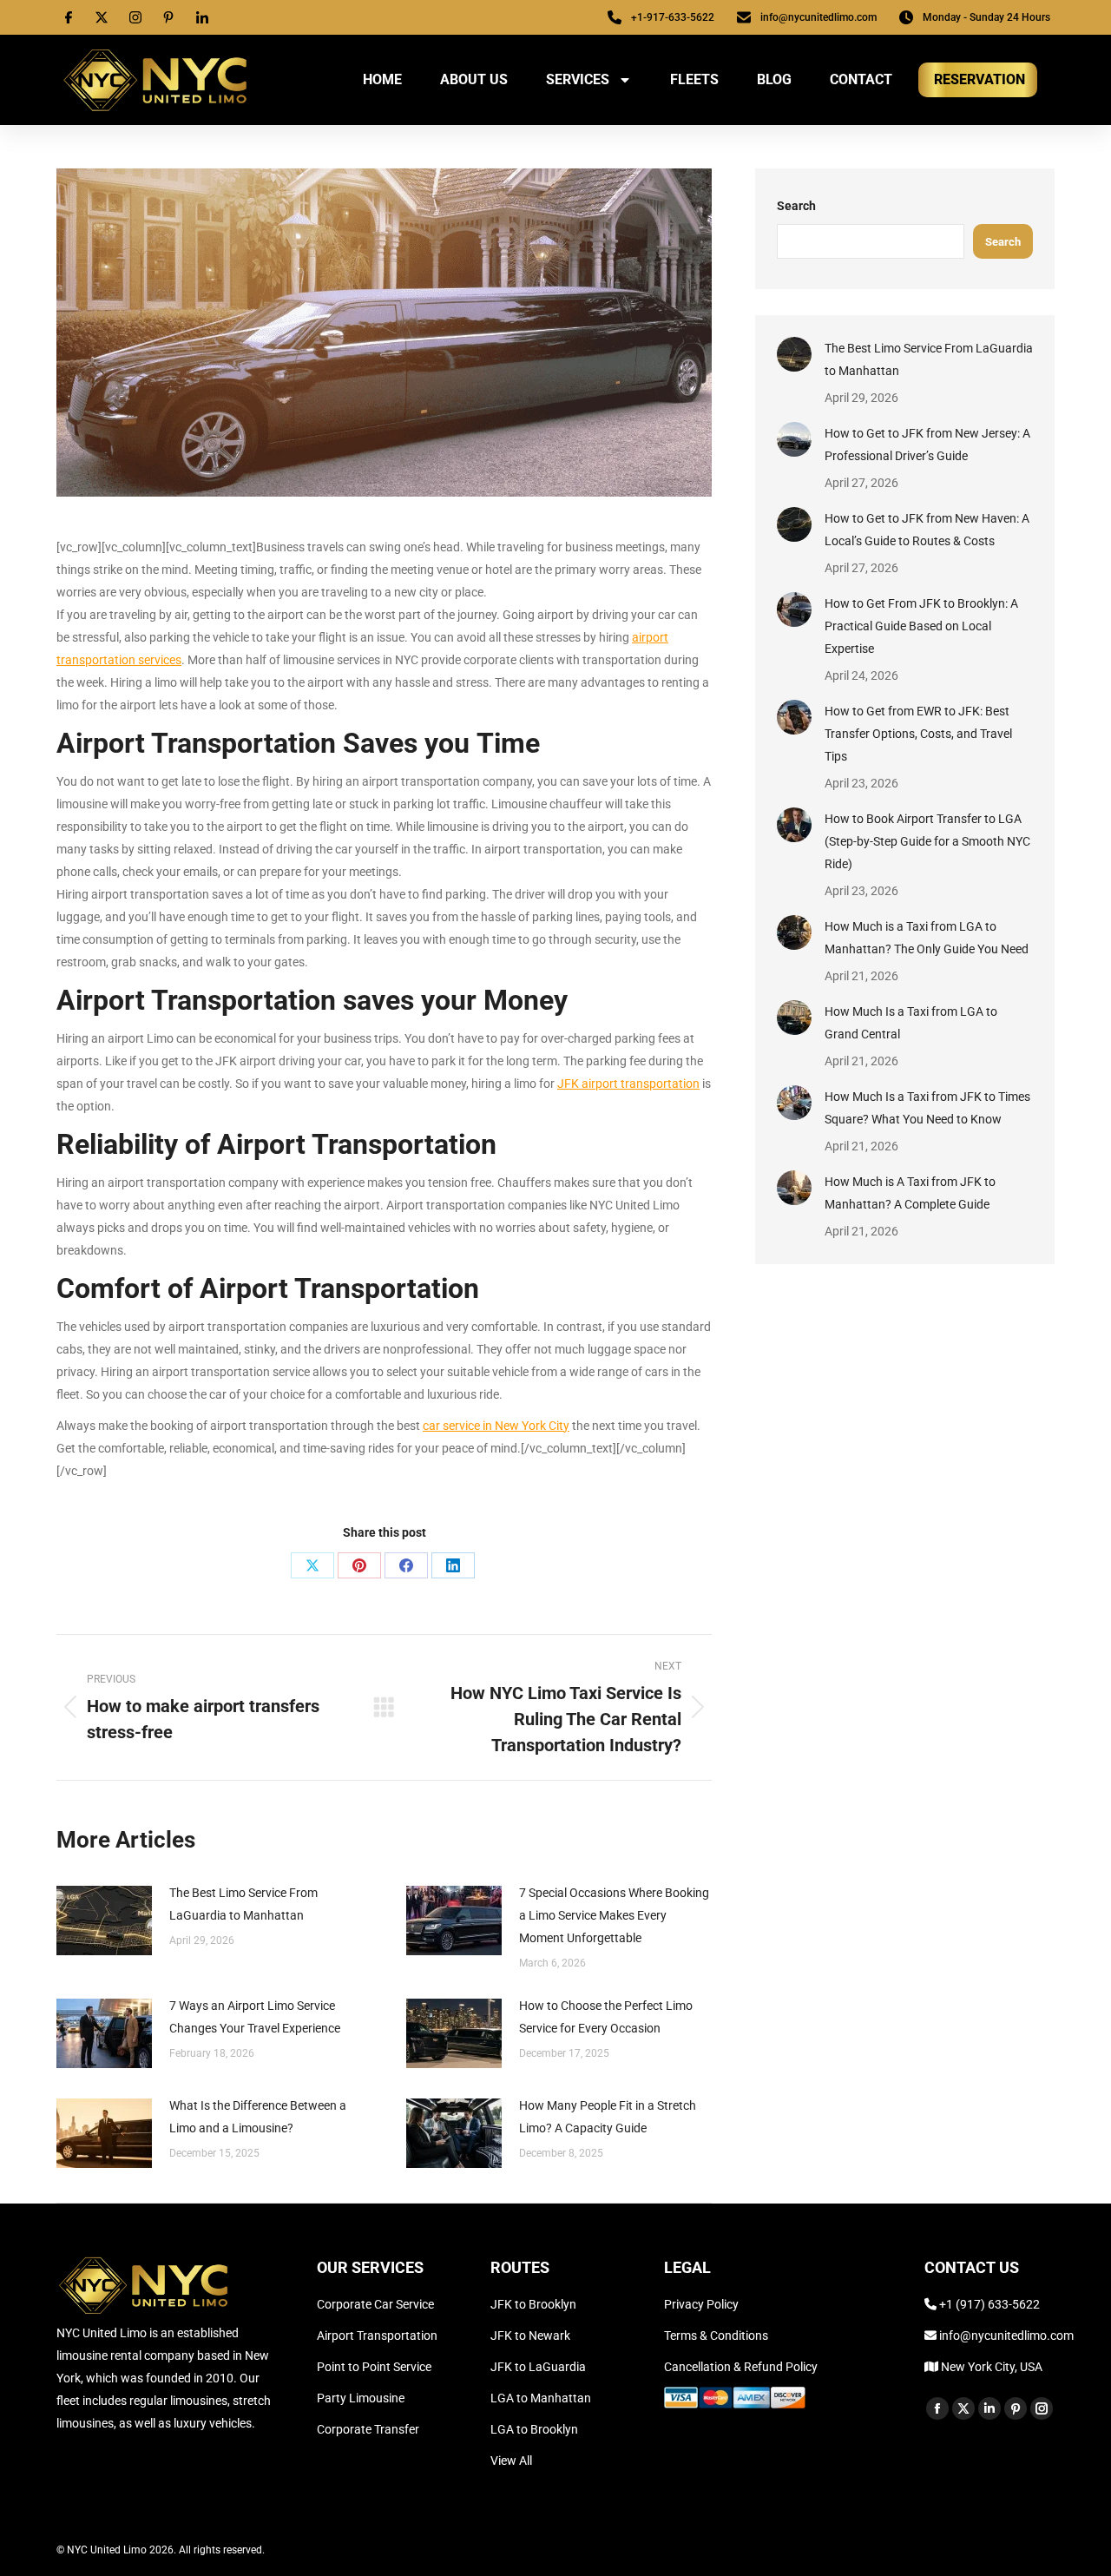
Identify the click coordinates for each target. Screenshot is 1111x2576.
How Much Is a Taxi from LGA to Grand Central (911, 1023)
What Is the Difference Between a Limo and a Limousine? (258, 2117)
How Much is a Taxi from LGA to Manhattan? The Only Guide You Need (927, 938)
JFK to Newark (530, 2336)
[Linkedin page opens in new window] (989, 2408)
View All (511, 2461)
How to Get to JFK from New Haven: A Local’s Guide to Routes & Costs (927, 530)
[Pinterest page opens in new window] (1016, 2408)
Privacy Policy (701, 2304)
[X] (312, 1565)
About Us (474, 79)
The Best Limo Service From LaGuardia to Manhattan (243, 1904)
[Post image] (104, 1920)
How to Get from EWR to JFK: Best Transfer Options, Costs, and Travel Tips (918, 734)
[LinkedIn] (453, 1565)
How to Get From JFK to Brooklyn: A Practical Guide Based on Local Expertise (921, 626)
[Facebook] (406, 1565)
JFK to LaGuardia (538, 2367)
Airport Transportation (377, 2336)
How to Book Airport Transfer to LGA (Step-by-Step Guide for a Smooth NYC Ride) (927, 841)
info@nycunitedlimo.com (1005, 2336)
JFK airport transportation (628, 1084)
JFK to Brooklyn (533, 2304)
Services (578, 79)
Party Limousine (361, 2398)
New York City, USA (990, 2367)
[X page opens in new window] (963, 2408)
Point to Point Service (374, 2367)
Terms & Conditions (716, 2336)
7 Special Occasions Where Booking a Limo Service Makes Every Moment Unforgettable (614, 1915)
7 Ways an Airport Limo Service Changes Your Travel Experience (255, 2017)
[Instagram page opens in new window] (1042, 2408)
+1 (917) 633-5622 (989, 2304)
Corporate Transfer (368, 2429)
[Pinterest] (359, 1565)
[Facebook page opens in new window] (937, 2408)
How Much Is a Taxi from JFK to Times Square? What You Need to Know (927, 1108)
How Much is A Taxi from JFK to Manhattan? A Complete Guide (910, 1193)
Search (796, 206)
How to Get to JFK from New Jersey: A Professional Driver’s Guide (927, 445)
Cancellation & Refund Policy (741, 2367)
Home (382, 79)
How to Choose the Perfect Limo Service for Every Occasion (606, 2017)
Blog (774, 79)
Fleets (694, 79)
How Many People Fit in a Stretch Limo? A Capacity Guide (608, 2117)
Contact (861, 79)
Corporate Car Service (375, 2304)
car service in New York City (496, 1426)
